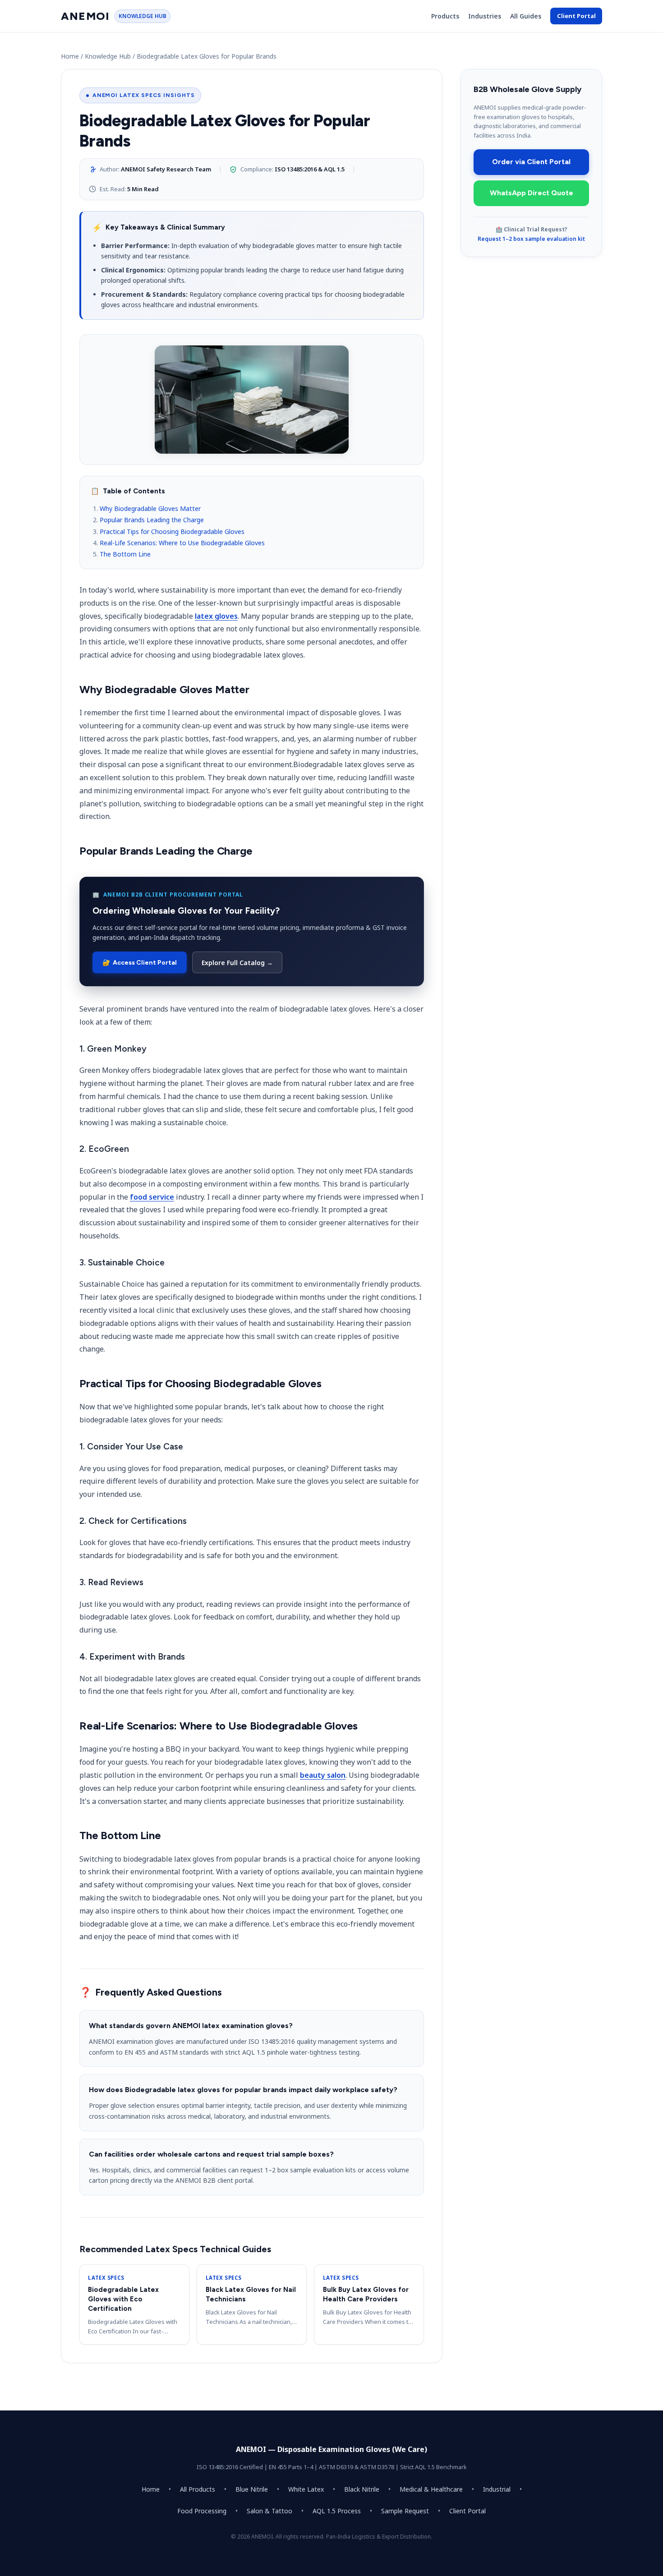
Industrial (497, 2489)
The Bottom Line (125, 554)
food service (152, 1197)
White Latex (306, 2489)
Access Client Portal (140, 963)
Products (445, 16)
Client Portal (576, 16)
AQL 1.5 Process (337, 2511)
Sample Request (405, 2511)
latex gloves (216, 616)
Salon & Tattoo (269, 2511)
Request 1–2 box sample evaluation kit (531, 239)
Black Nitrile (362, 2489)
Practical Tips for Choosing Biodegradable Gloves (172, 531)
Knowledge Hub (108, 56)
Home (70, 56)
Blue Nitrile (252, 2489)
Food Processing (202, 2511)
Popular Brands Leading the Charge (152, 520)
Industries (485, 16)
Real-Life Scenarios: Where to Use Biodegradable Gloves (182, 543)
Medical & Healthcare (431, 2489)
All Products (198, 2489)
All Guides (526, 16)
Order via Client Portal (531, 162)
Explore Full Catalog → (237, 963)
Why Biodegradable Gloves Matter (150, 508)
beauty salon (323, 1775)
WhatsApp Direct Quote (532, 193)
